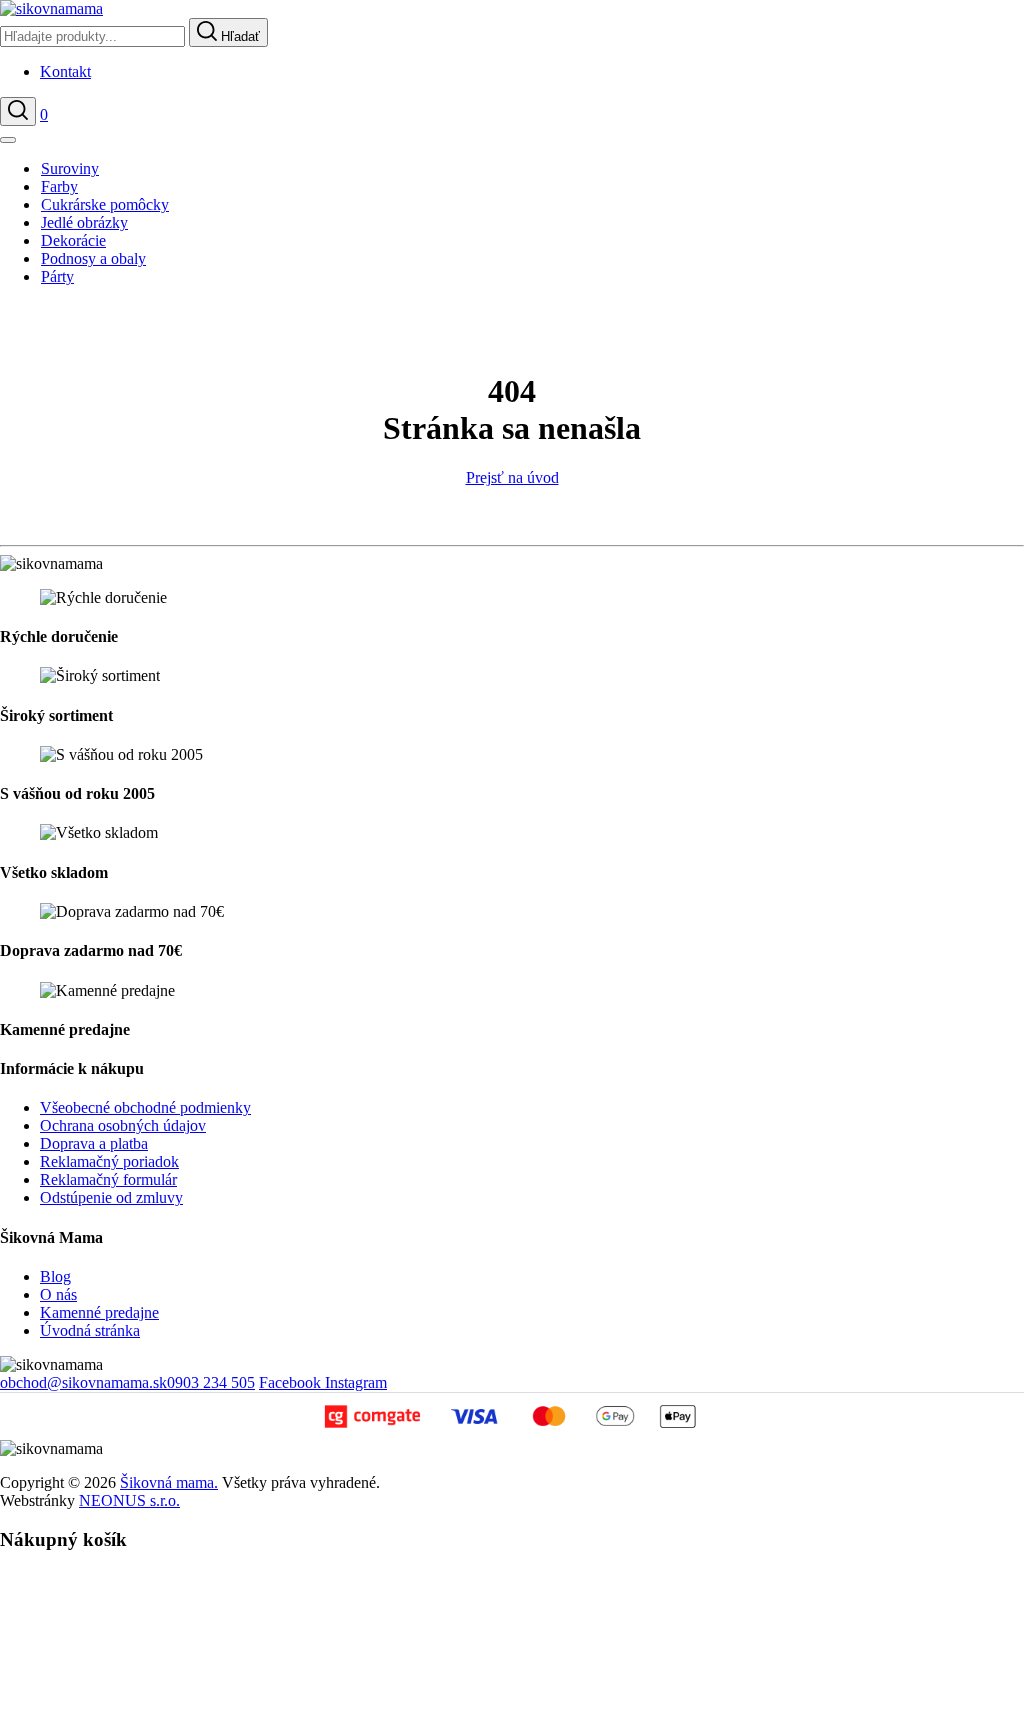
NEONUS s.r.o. (129, 1500)
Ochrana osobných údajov (123, 1125)
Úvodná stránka (90, 1330)
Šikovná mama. (169, 1482)
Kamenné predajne (99, 1312)
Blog (55, 1276)
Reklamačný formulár (108, 1179)
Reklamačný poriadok (109, 1161)
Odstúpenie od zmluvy (111, 1197)
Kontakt (65, 71)
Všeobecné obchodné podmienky (145, 1107)
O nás (58, 1294)
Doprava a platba (94, 1143)
